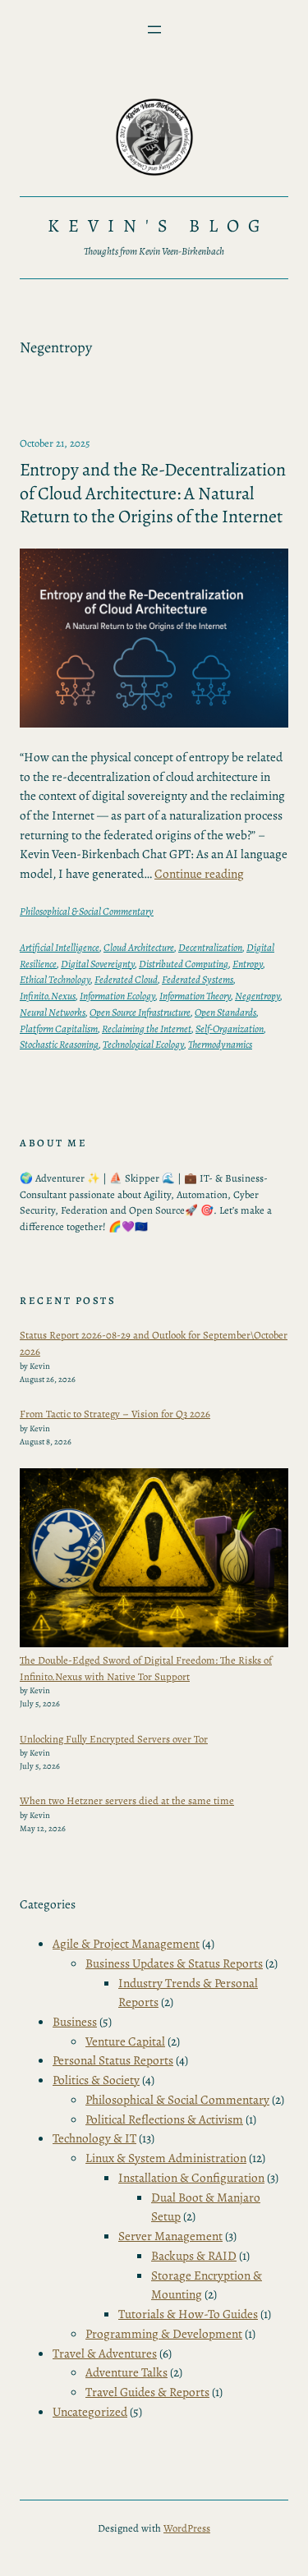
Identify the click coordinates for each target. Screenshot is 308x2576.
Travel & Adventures (105, 2353)
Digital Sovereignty (98, 964)
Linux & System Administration (166, 2158)
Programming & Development (164, 2333)
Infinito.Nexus (48, 996)
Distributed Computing (184, 964)
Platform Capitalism (59, 1029)
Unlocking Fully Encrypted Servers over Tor (114, 1739)
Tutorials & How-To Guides (188, 2314)
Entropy (248, 964)
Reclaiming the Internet (147, 1029)
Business (75, 2021)
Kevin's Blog (159, 226)
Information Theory (195, 996)
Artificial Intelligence (60, 947)
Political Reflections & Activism (164, 2119)
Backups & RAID (194, 2255)
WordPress (187, 2528)
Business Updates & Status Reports (174, 1963)
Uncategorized (90, 2411)
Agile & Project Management (126, 1943)
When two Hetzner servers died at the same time (127, 1800)
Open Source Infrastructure (140, 1012)
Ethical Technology (55, 979)
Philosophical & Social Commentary (87, 911)
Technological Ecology (143, 1044)
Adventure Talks (126, 2372)
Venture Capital (125, 2041)
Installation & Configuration (191, 2177)
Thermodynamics (220, 1044)
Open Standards (225, 1012)
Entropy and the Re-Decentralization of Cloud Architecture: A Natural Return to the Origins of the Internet (153, 494)
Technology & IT (94, 2138)
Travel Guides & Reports (147, 2392)
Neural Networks (53, 1012)
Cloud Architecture (139, 947)
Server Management (170, 2236)
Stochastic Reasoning (59, 1044)
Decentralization (210, 947)
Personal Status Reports (113, 2060)
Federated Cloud (126, 979)
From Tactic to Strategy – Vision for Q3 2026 (115, 1414)
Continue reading (199, 873)
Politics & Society (96, 2080)
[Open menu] (154, 30)
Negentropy (257, 996)
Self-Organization (230, 1029)
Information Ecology (117, 996)
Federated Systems (198, 979)
